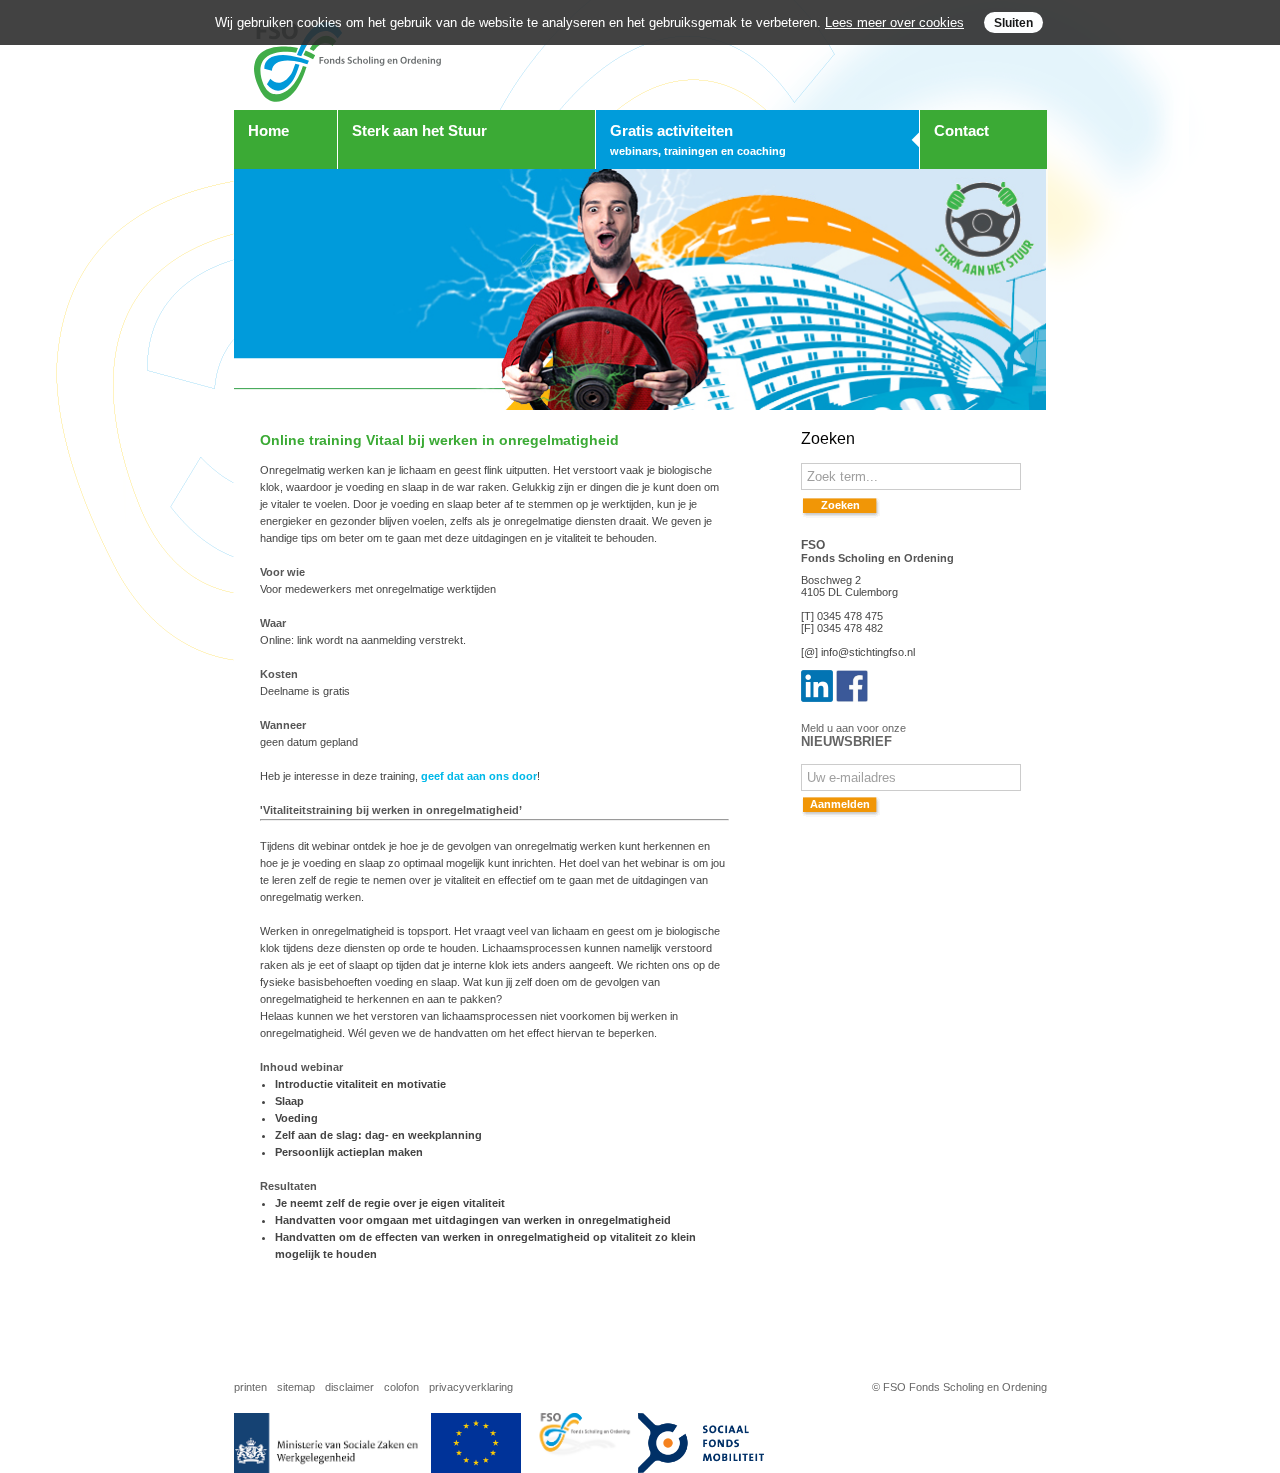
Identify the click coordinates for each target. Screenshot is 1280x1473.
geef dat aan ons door (479, 776)
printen (250, 1387)
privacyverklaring (471, 1387)
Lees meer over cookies (894, 22)
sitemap (296, 1387)
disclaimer (349, 1387)
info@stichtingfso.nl (868, 652)
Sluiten (1013, 23)
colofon (401, 1387)
